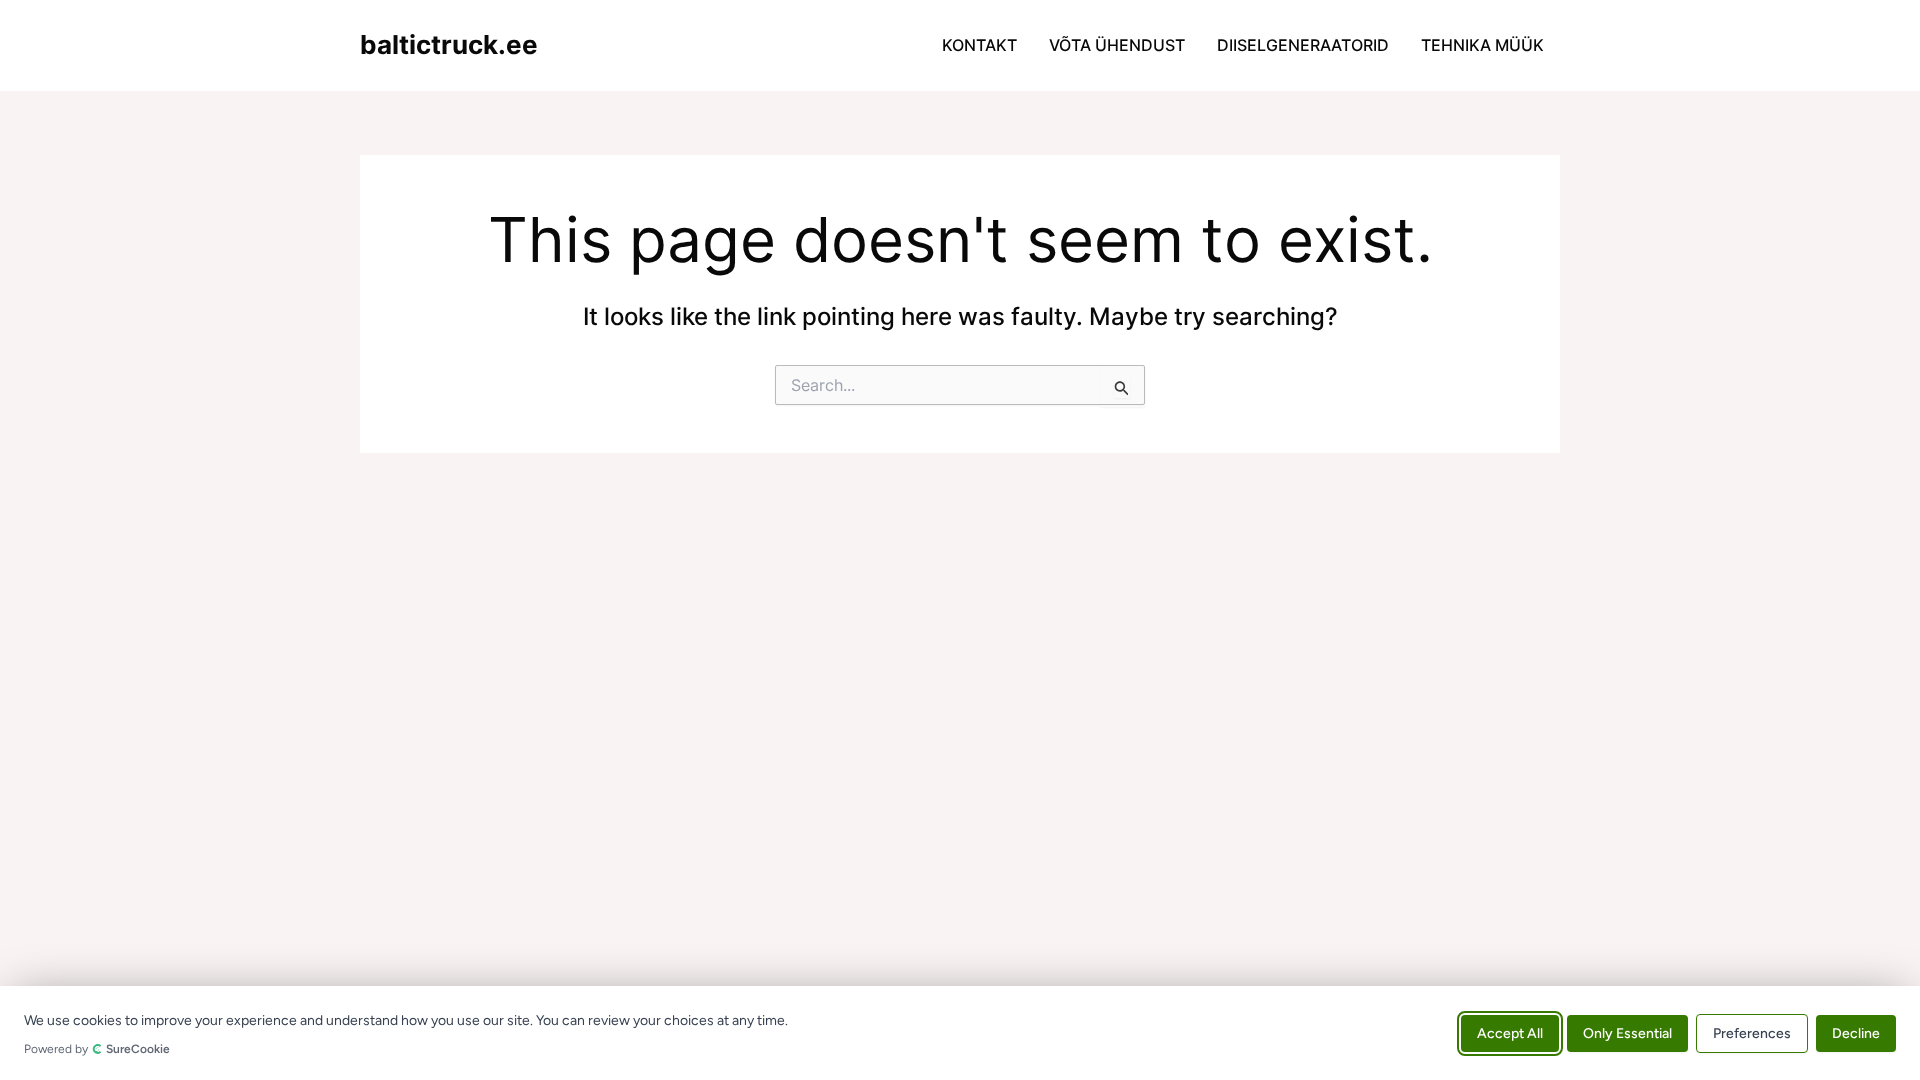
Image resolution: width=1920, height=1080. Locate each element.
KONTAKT (979, 45)
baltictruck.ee (449, 44)
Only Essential (1627, 1032)
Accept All (1510, 1032)
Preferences (1752, 1032)
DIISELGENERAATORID (1303, 45)
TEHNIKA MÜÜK (1482, 45)
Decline (1856, 1032)
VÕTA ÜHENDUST (1117, 45)
